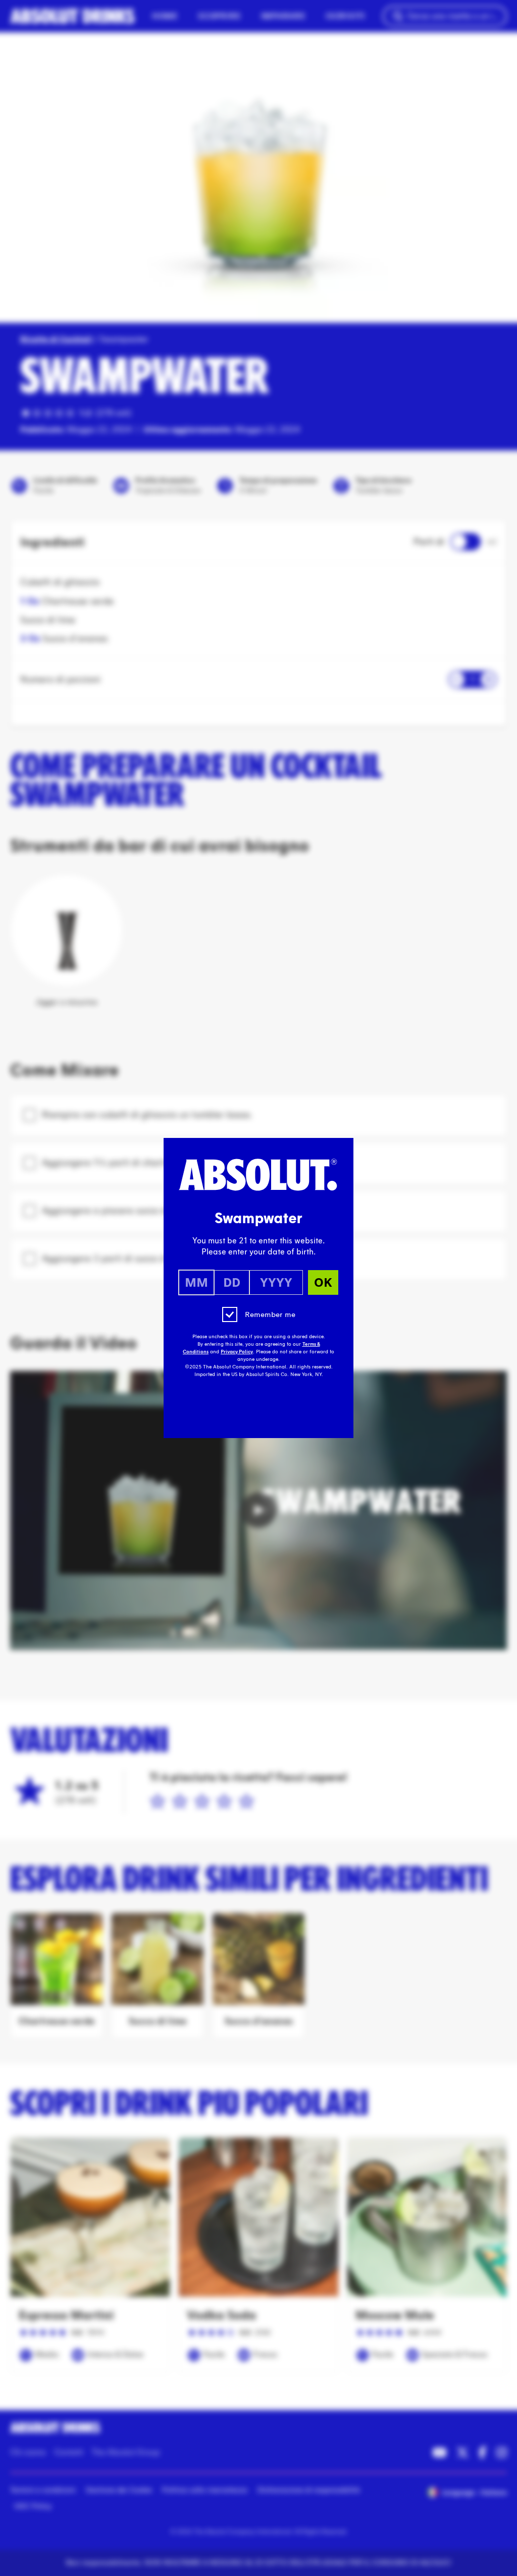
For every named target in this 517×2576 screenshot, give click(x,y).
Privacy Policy (237, 1352)
